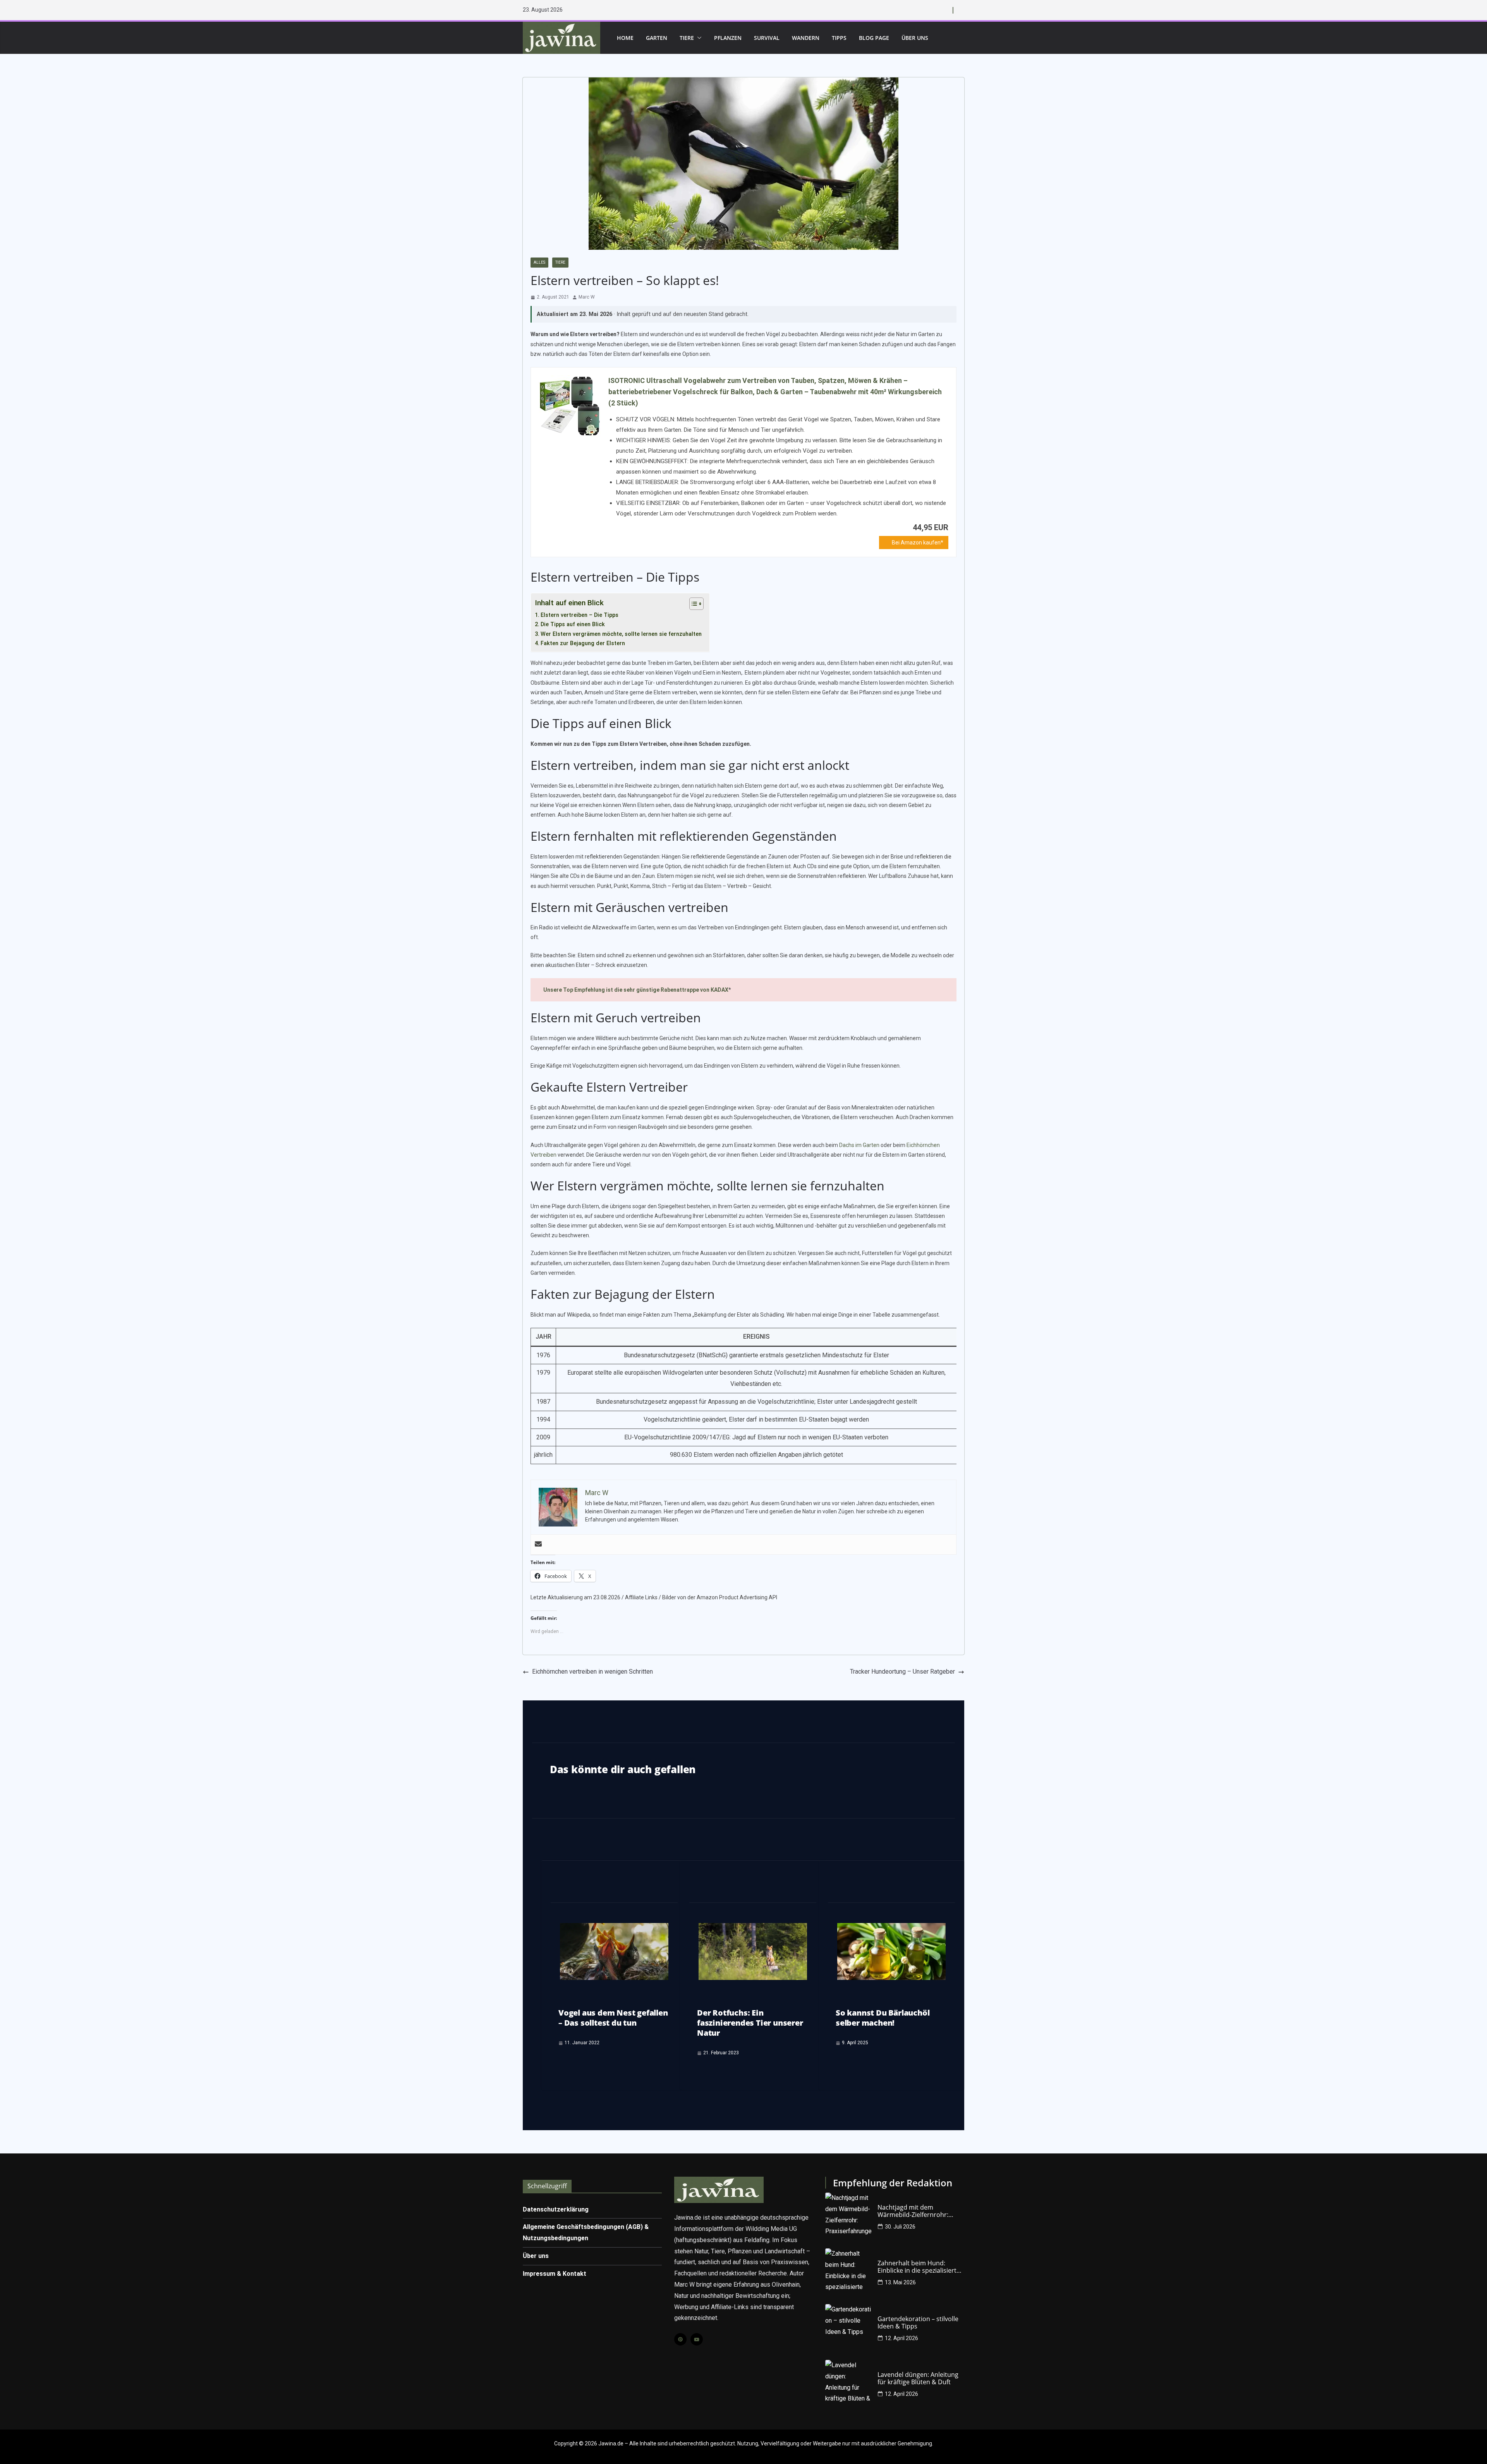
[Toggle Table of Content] (693, 604)
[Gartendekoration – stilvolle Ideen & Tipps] (848, 2327)
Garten (657, 38)
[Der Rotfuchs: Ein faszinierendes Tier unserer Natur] (753, 1928)
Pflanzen (728, 38)
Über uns (915, 38)
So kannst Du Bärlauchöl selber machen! (883, 2018)
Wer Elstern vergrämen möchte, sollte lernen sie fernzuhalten (621, 634)
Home (625, 38)
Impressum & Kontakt (555, 2274)
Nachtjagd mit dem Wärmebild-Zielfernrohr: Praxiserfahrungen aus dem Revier (918, 2211)
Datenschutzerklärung (556, 2209)
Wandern (806, 38)
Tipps (839, 38)
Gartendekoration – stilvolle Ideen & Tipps (918, 2323)
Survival (767, 38)
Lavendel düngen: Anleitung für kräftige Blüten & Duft (918, 2378)
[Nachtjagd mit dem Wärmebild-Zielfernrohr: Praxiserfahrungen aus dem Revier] (848, 2216)
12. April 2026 (901, 2338)
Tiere (687, 38)
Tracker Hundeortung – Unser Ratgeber (902, 1672)
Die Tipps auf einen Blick (573, 624)
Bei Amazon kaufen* (918, 543)
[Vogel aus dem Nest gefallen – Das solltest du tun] (614, 1928)
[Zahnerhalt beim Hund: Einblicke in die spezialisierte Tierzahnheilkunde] (848, 2272)
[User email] (538, 1545)
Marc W (587, 297)
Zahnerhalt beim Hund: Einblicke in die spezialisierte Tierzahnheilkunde (919, 2267)
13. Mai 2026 (900, 2282)
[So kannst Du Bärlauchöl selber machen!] (891, 1928)
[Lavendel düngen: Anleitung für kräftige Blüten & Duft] (848, 2383)
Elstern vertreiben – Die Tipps (580, 615)
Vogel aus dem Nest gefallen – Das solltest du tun (613, 2018)
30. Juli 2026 (900, 2227)
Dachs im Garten (859, 1145)
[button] (698, 38)
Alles (539, 262)
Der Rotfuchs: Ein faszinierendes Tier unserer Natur (750, 2023)
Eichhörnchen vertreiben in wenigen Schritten (592, 1672)
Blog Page (874, 38)
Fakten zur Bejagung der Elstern (583, 643)
